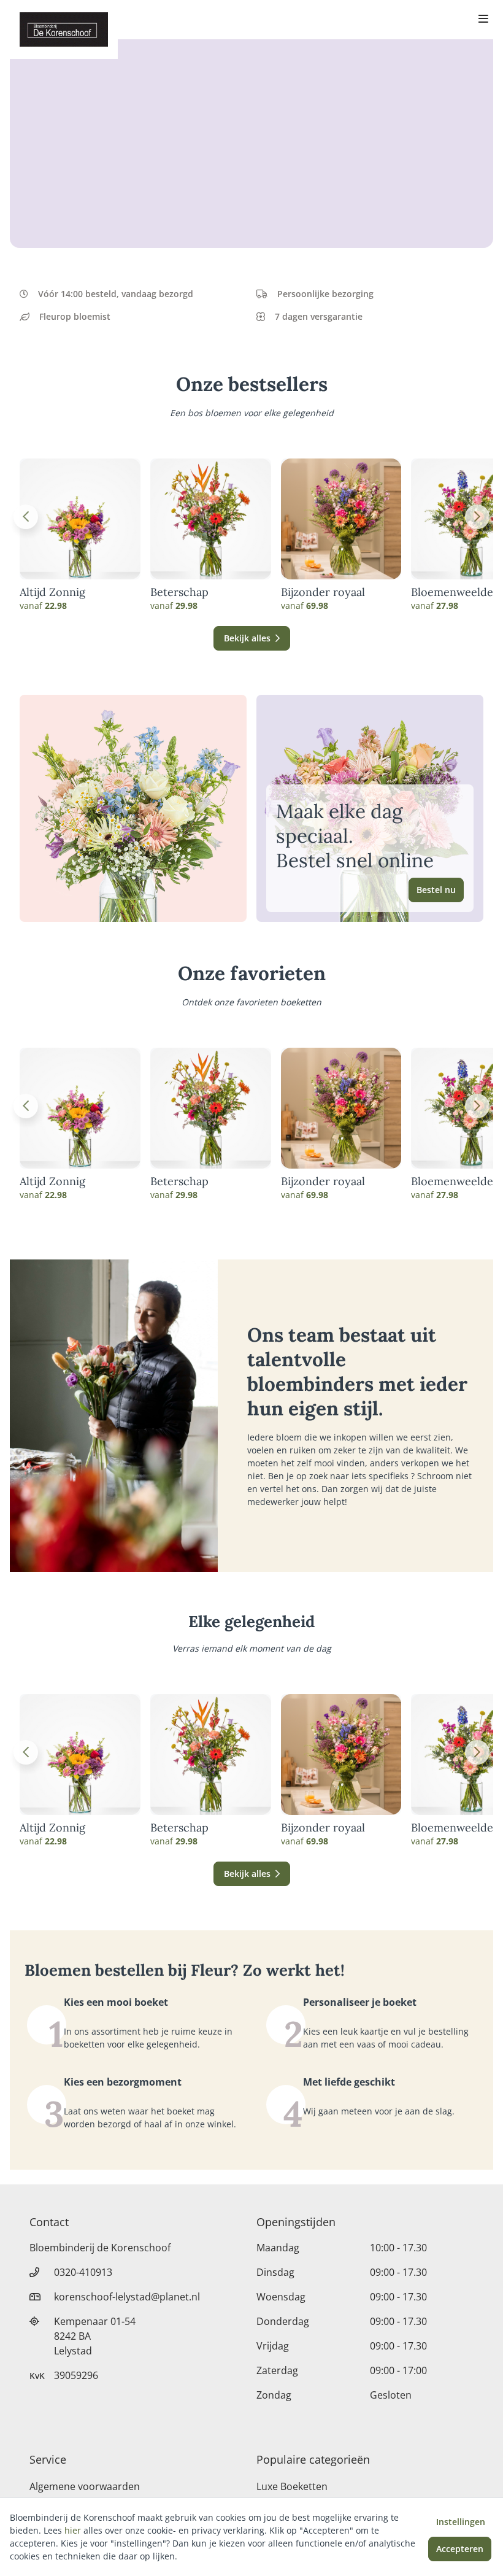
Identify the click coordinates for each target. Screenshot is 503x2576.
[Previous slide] (26, 517)
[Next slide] (477, 517)
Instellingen (461, 2522)
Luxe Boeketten (292, 2486)
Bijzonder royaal (323, 592)
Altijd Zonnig (52, 592)
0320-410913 (83, 2272)
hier (73, 2530)
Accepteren (460, 2549)
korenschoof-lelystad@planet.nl (127, 2297)
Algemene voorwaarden (85, 2486)
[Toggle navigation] (483, 20)
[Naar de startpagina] (64, 29)
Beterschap (179, 592)
